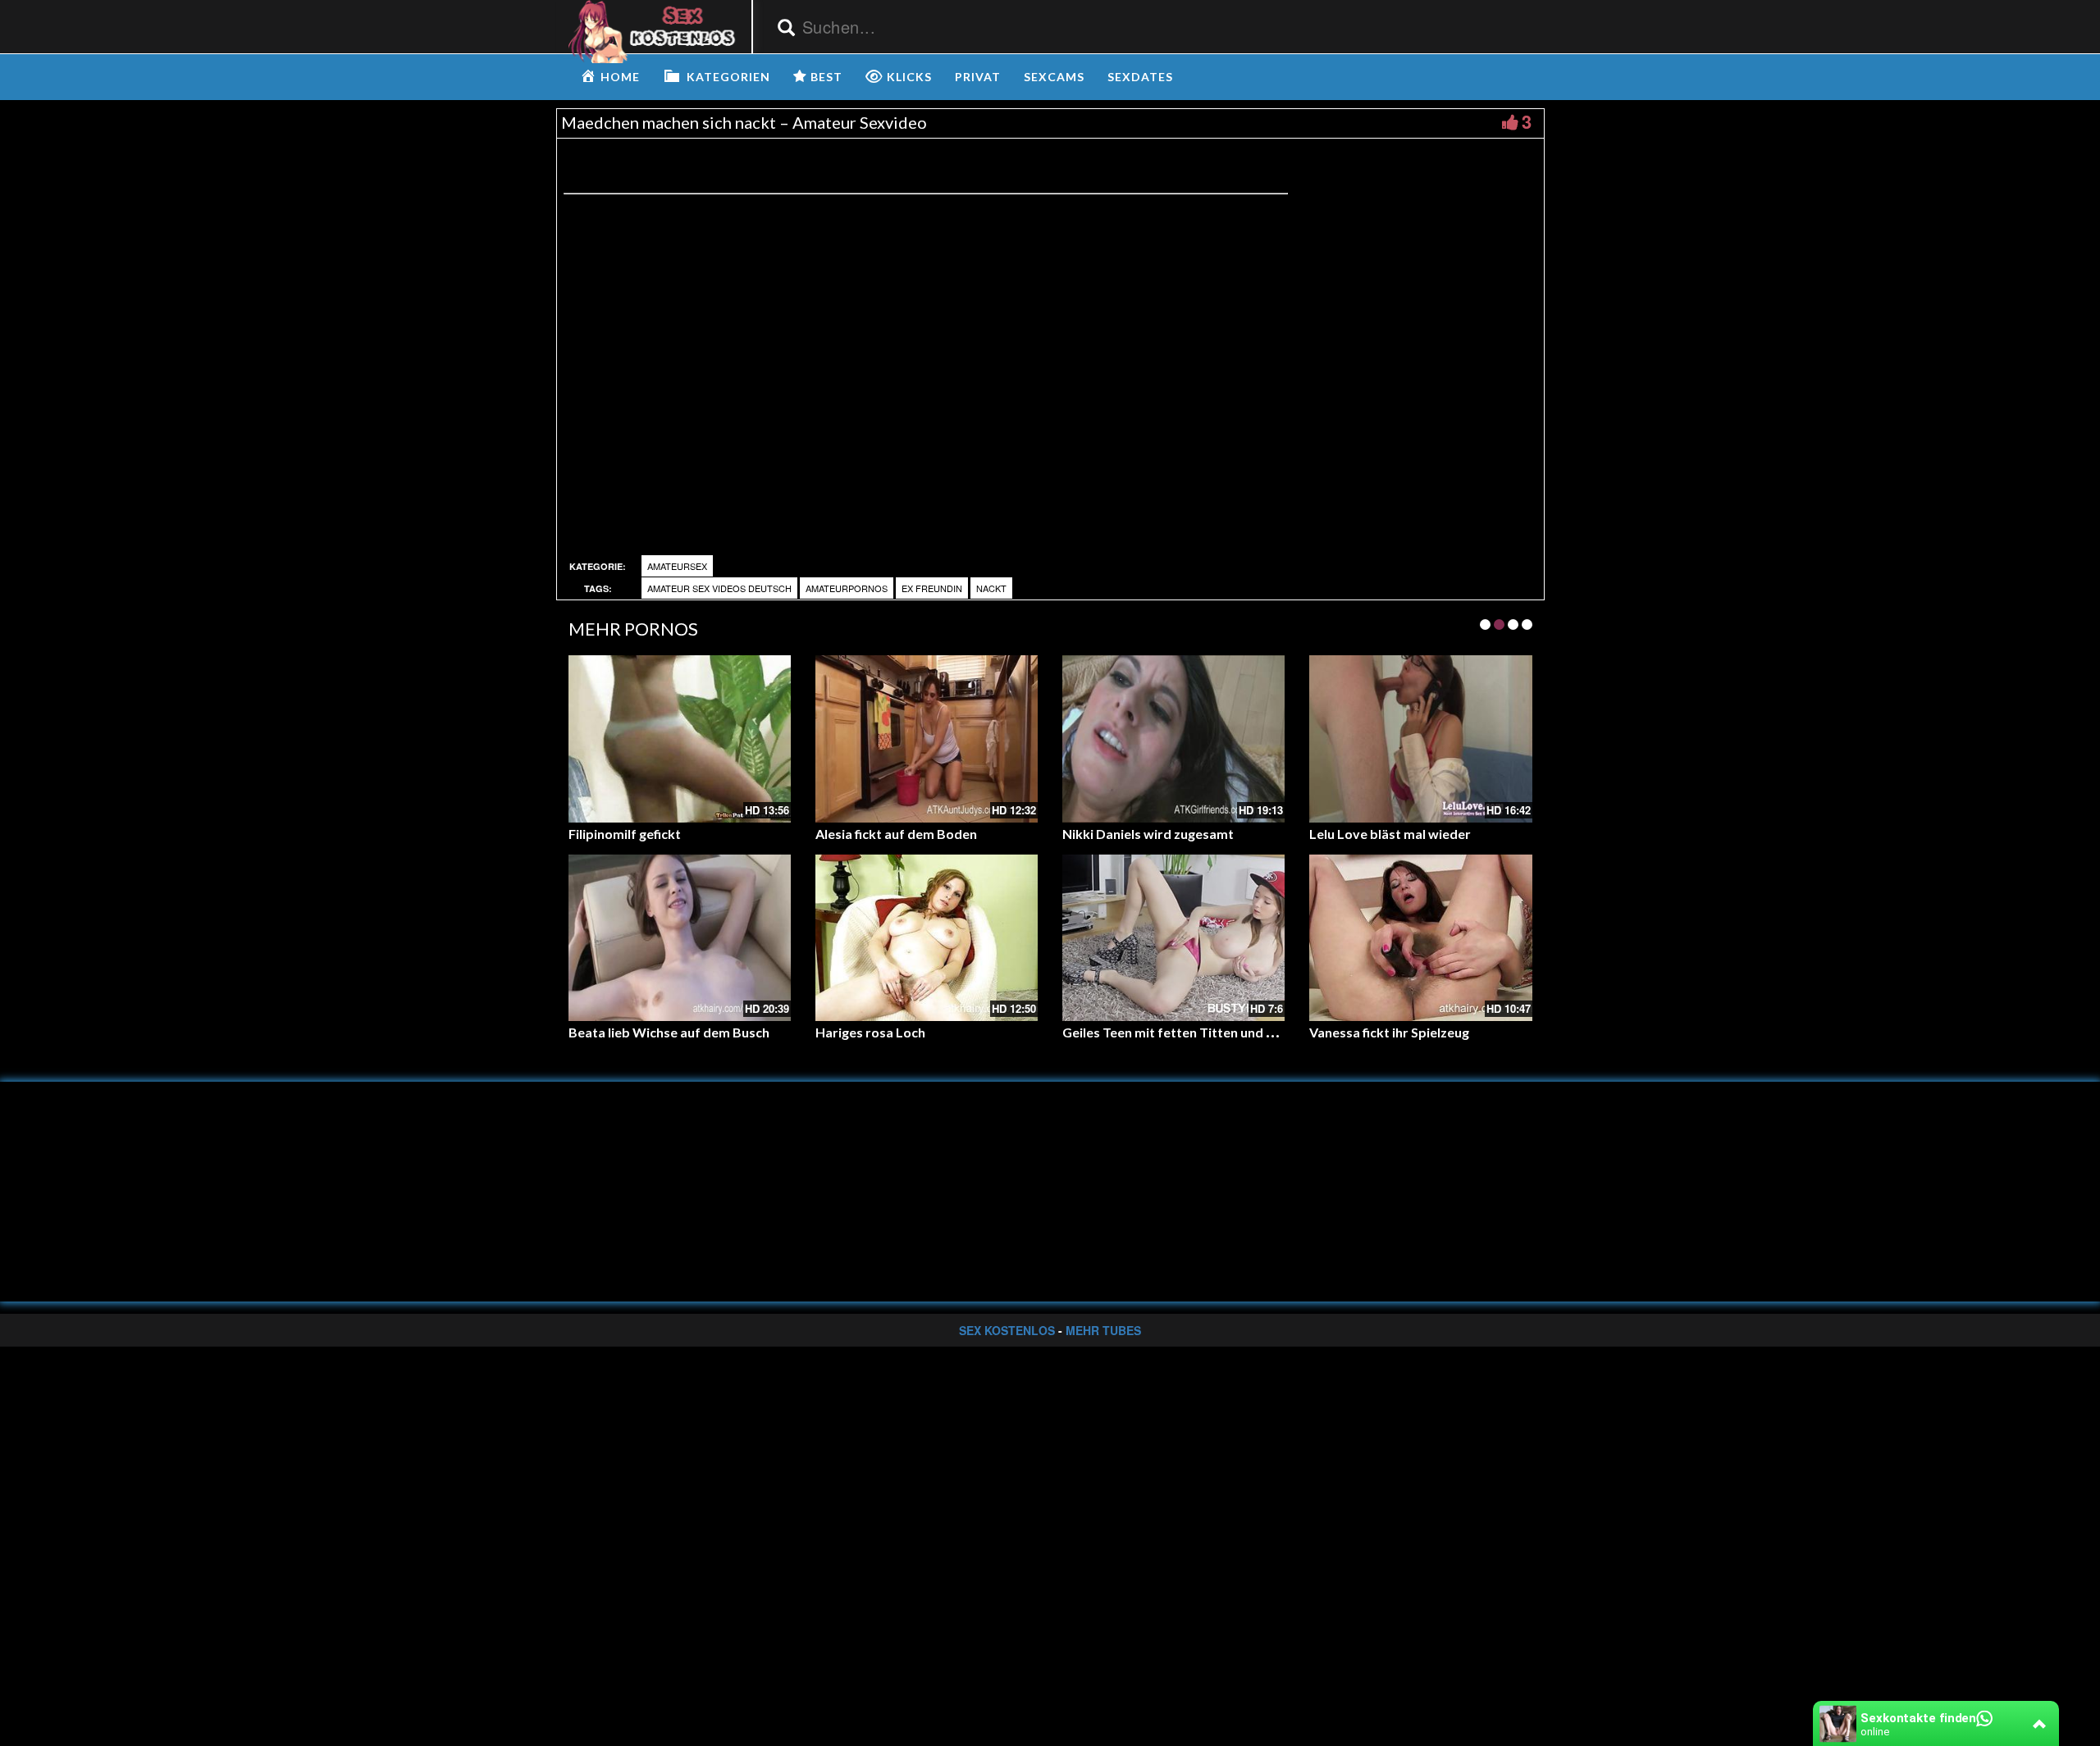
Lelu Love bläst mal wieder (1390, 834)
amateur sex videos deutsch (719, 588)
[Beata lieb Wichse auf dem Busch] (680, 938)
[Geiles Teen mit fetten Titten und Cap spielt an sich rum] (1173, 938)
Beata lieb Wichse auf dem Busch (669, 1032)
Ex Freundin (932, 588)
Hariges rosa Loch (870, 1032)
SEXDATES (1140, 77)
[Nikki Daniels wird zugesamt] (1173, 739)
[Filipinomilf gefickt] (680, 739)
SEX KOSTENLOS (1007, 1330)
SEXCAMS (1054, 77)
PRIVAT (978, 77)
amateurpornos (847, 588)
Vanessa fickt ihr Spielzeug (1389, 1032)
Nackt (991, 588)
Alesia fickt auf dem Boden (896, 834)
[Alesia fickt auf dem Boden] (927, 739)
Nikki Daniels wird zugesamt (1148, 834)
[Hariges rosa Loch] (927, 938)
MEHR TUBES (1103, 1330)
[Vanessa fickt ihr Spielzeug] (1420, 938)
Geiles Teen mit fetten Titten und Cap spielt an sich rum (1230, 1032)
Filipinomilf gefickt (625, 834)
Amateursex (677, 566)
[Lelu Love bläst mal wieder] (1420, 739)
